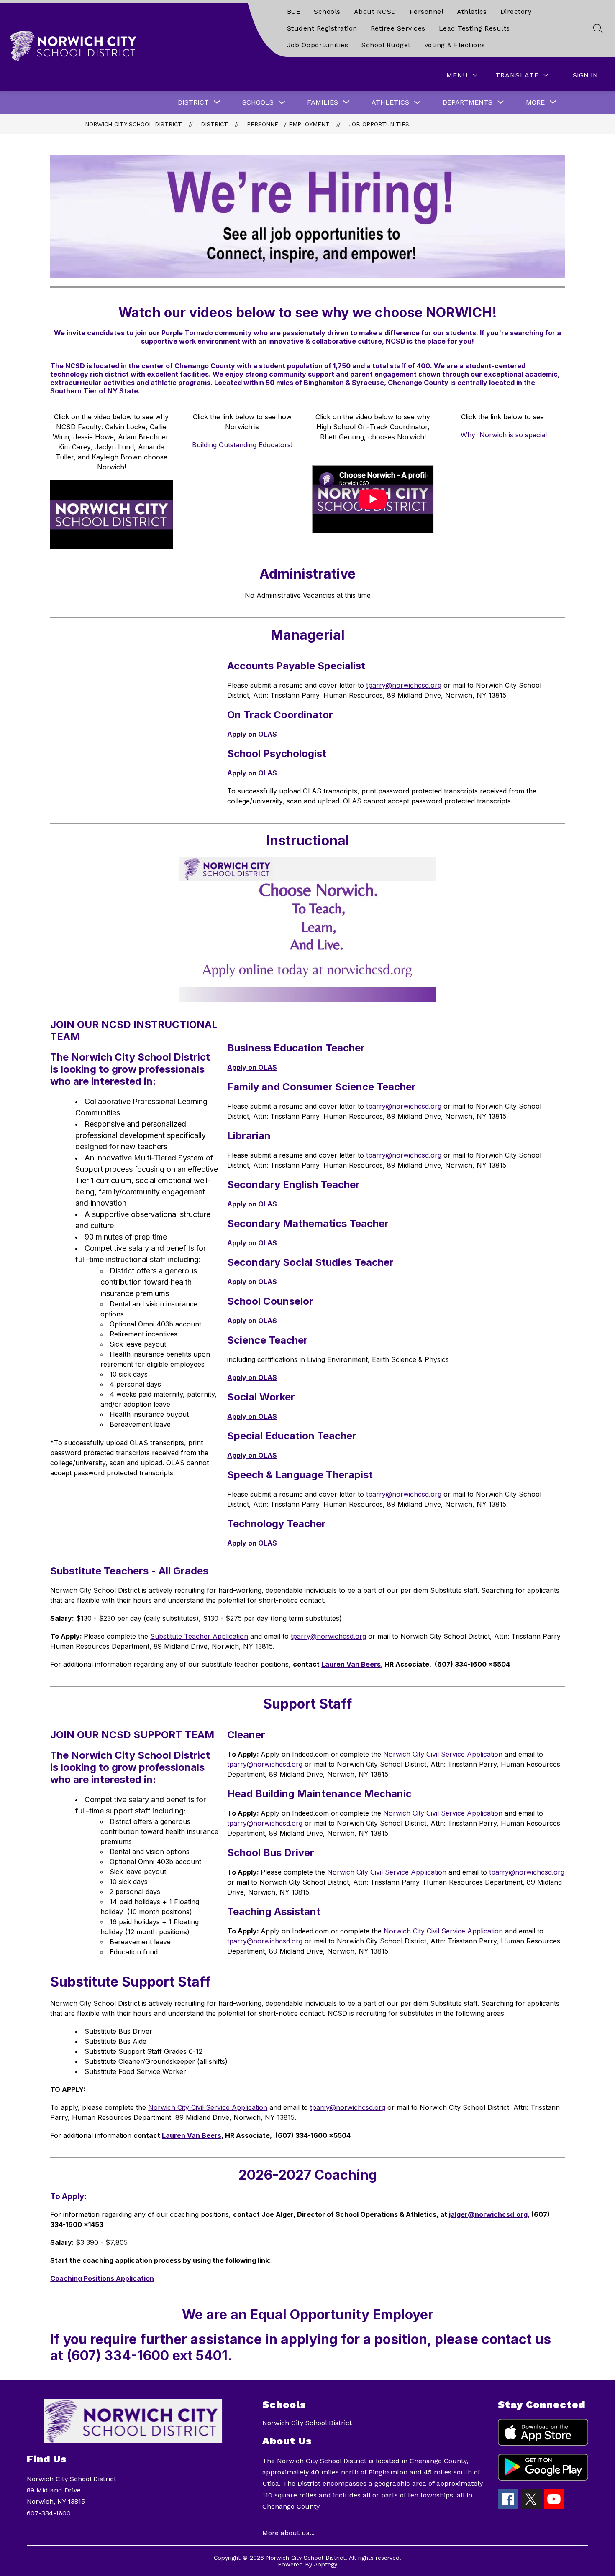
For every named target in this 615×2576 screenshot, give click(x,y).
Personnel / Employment (288, 124)
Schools (327, 11)
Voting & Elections (455, 45)
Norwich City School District (133, 124)
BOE (294, 11)
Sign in (585, 75)
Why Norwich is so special (504, 435)
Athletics (472, 11)
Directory (516, 11)
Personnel (427, 11)
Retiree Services (398, 28)
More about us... (288, 2533)
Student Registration (322, 28)
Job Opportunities (318, 45)
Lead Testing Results (474, 28)
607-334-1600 (49, 2513)
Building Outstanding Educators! (242, 445)
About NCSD (375, 11)
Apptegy (325, 2564)
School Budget (386, 45)
